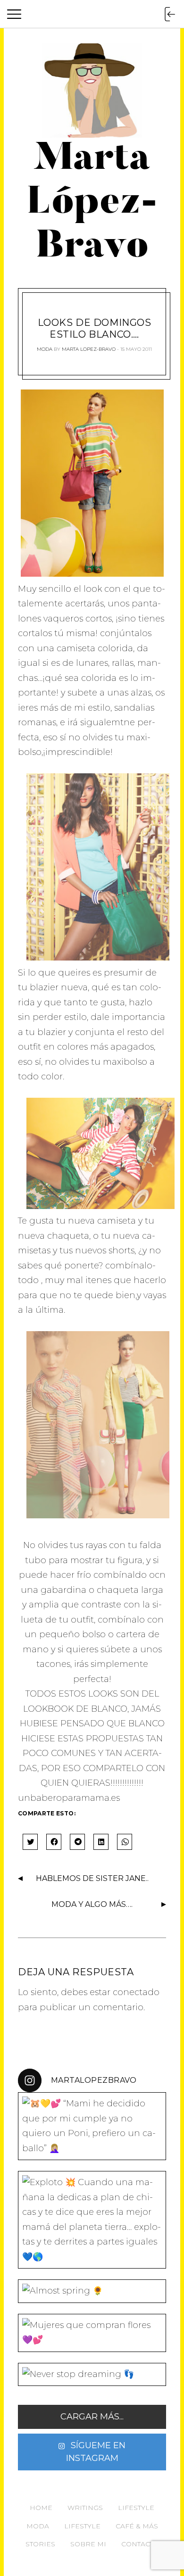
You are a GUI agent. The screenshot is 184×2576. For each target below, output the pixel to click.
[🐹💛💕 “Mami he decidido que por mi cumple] (92, 2126)
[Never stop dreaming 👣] (92, 2375)
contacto (140, 2544)
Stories (40, 2544)
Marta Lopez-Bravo (89, 349)
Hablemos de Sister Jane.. (92, 1878)
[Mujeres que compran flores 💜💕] (92, 2333)
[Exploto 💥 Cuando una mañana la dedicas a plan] (92, 2220)
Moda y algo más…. (92, 1904)
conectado (136, 1992)
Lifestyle (136, 2508)
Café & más (137, 2526)
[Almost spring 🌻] (92, 2291)
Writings (85, 2508)
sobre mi (88, 2544)
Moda (45, 349)
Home (41, 2508)
